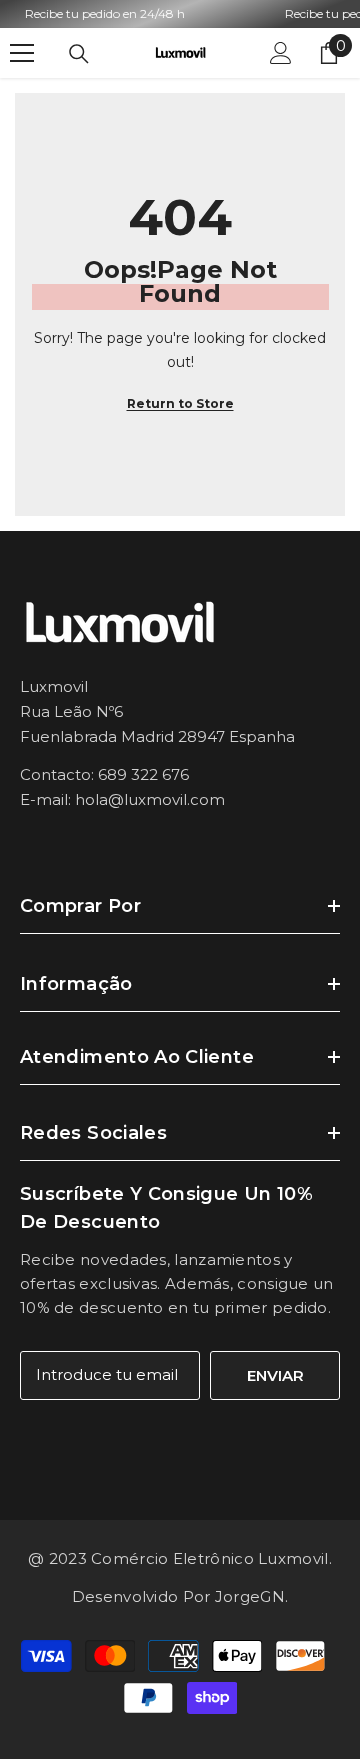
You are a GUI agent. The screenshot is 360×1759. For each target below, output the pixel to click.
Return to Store (180, 403)
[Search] (79, 54)
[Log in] (281, 53)
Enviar (275, 1375)
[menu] (22, 53)
